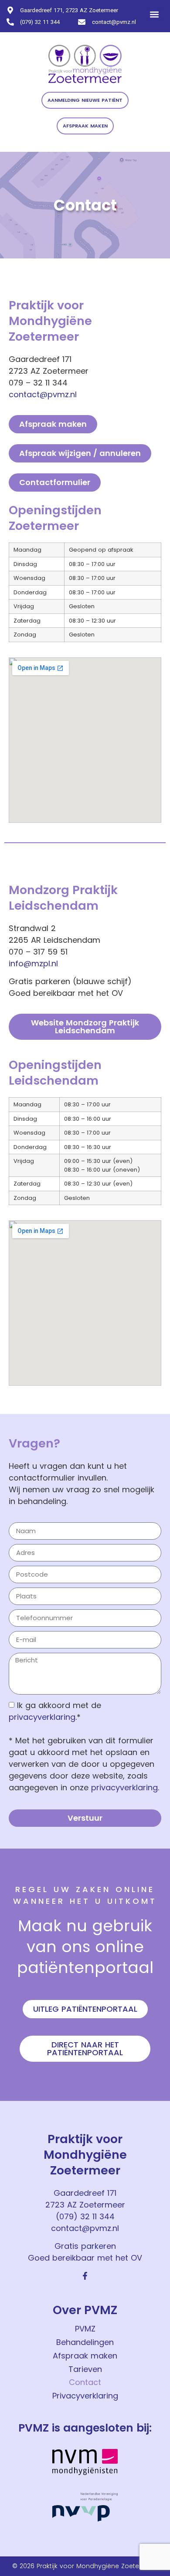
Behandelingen (85, 2342)
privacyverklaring (42, 1717)
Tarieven (85, 2369)
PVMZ (85, 2329)
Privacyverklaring (85, 2396)
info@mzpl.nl (33, 963)
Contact (85, 2382)
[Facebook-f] (85, 2276)
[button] (154, 14)
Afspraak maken (85, 2356)
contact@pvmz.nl (43, 394)
